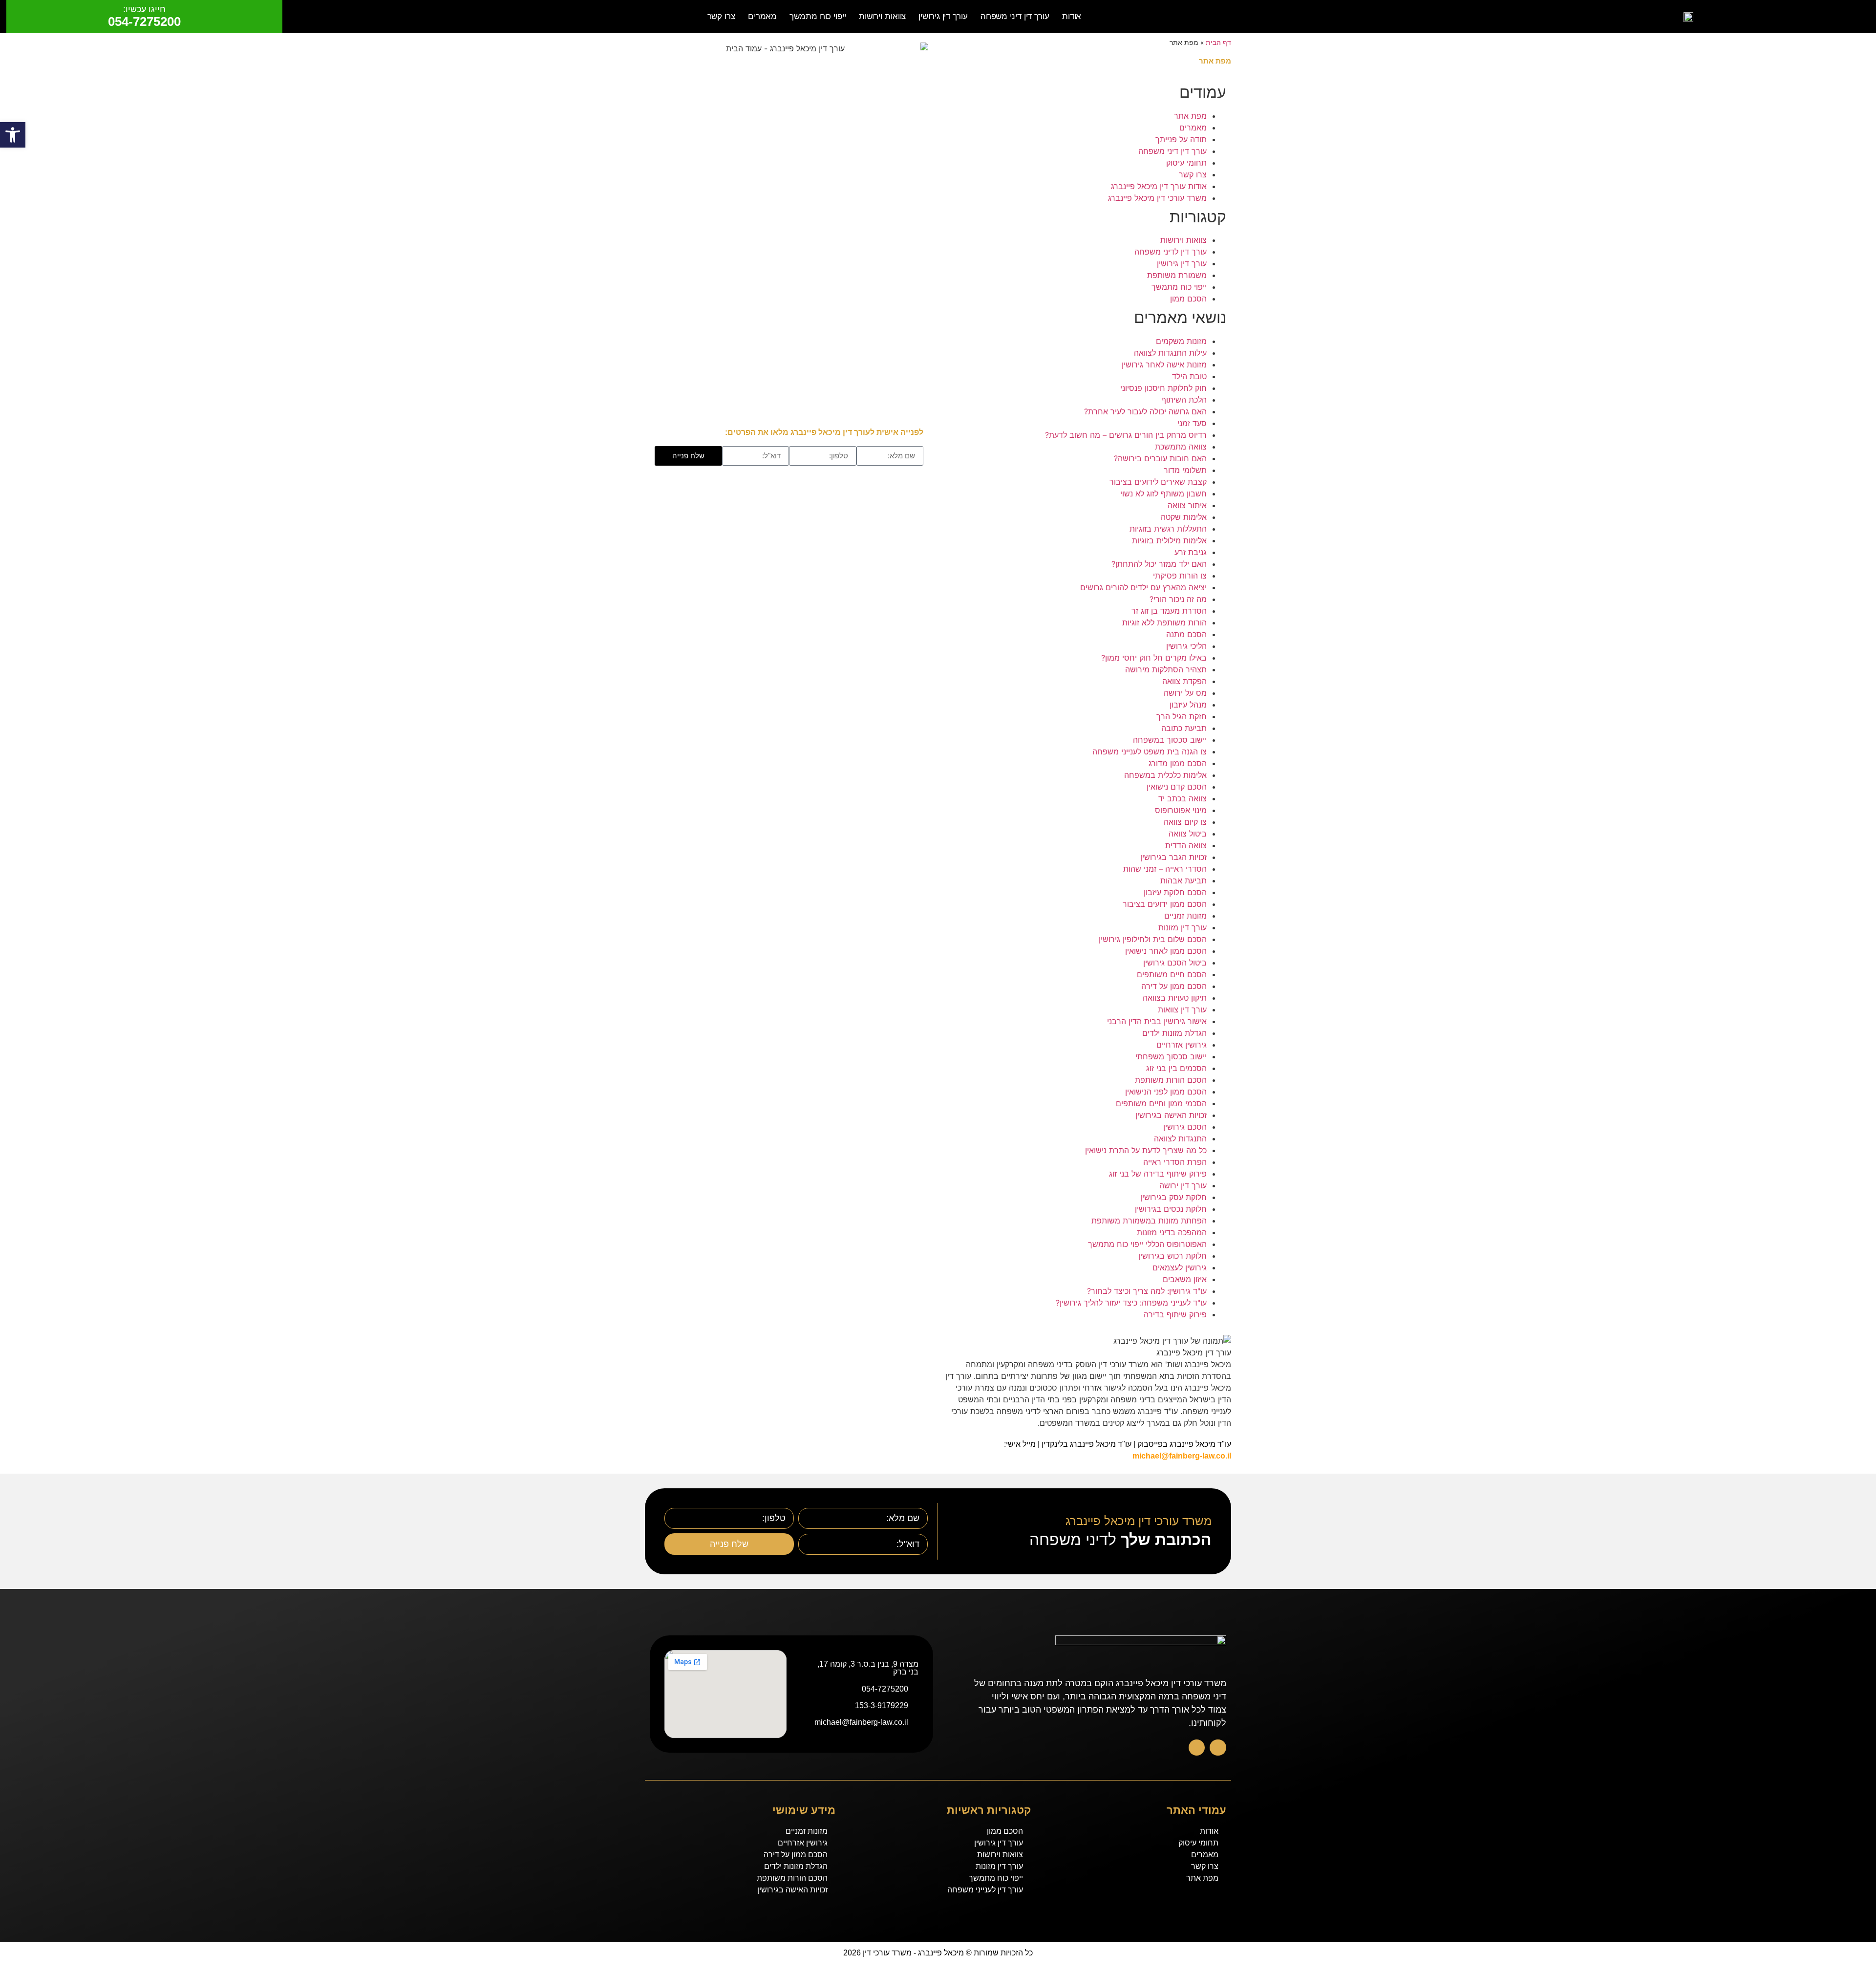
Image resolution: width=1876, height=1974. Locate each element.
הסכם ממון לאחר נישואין (1166, 951)
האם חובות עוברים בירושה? (1160, 458)
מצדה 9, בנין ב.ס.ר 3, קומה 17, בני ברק (868, 1668)
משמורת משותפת (1177, 275)
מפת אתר (1190, 116)
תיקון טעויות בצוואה (1175, 998)
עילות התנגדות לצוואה (1170, 353)
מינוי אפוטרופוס (1181, 810)
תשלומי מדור (1185, 470)
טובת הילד (1189, 376)
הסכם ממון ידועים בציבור (1165, 904)
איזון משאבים (1185, 1279)
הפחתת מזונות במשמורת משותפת (1149, 1221)
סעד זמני (1192, 423)
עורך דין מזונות (1183, 927)
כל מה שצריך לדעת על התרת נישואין (1146, 1150)
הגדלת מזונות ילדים (1174, 1033)
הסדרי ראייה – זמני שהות (1165, 869)
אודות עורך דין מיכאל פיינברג (1159, 186)
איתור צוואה (1187, 505)
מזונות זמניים (1185, 916)
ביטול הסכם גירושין (1175, 963)
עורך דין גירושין (943, 16)
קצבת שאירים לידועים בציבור (1158, 482)
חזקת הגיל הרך (1182, 716)
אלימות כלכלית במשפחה (1165, 775)
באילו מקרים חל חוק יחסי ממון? (1154, 658)
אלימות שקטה (1184, 517)
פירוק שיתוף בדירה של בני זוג (1158, 1174)
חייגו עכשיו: (144, 9)
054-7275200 (144, 21)
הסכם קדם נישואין (1177, 787)
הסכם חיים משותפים (1172, 974)
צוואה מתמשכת (1181, 447)
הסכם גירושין (1185, 1127)
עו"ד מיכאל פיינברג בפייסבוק (1184, 1444)
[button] (13, 135)
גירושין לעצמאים (1180, 1267)
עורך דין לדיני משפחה (1171, 252)
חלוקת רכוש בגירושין (1172, 1256)
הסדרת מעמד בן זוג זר (1169, 611)
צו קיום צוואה (1185, 822)
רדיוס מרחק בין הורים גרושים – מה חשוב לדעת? (1126, 435)
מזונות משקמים (1181, 341)
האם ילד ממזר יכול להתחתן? (1159, 564)
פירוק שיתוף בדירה (1175, 1314)
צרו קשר (721, 16)
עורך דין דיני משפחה (1015, 16)
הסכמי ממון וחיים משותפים (1161, 1103)
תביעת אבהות (1183, 880)
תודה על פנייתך (1181, 139)
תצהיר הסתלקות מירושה (1166, 669)
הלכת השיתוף (1184, 400)
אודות (1072, 16)
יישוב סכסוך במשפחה (1170, 740)
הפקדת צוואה (1184, 681)
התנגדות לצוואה (1180, 1138)
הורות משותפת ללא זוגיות (1164, 622)
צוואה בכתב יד (1183, 798)
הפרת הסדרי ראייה (1175, 1162)
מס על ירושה (1185, 693)
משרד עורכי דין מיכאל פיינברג (1157, 198)
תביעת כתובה (1184, 728)
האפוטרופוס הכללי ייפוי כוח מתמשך (1147, 1244)
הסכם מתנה (1186, 634)
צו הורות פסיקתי (1180, 576)
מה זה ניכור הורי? (1178, 599)
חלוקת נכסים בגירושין (1171, 1209)
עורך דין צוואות (1182, 1009)
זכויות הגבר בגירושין (1173, 857)
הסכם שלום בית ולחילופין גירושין (1153, 939)
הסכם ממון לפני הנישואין (1166, 1092)
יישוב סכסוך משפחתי (1171, 1056)
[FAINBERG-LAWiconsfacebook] (1218, 1748)
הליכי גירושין (1186, 646)
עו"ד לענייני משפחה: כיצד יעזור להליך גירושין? (1131, 1303)
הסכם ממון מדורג (1178, 763)
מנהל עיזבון (1188, 705)
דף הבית (1218, 43)
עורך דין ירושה (1183, 1185)
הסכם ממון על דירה (1174, 986)
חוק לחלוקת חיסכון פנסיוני (1163, 388)
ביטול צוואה (1188, 834)
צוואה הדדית (1186, 845)
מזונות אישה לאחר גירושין (1164, 365)
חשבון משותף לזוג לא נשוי (1163, 493)
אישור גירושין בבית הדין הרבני (1157, 1021)
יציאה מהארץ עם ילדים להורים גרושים (1143, 587)
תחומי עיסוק (1186, 163)
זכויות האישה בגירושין (1171, 1115)
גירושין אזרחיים (1182, 1045)
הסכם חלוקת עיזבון (1175, 892)
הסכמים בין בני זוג (1176, 1068)
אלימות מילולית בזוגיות (1169, 540)
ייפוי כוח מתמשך (818, 16)
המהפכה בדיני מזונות (1172, 1232)
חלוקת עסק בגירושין (1173, 1197)
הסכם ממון (1188, 299)
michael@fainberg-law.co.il (1182, 1456)
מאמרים (762, 16)
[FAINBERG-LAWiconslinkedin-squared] (1197, 1748)
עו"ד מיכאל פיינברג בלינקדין (1087, 1444)
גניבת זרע (1191, 552)
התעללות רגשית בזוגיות (1168, 529)
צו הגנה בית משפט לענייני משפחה (1150, 751)
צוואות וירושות (883, 16)
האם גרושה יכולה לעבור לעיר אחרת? (1145, 411)
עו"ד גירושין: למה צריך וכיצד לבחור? (1147, 1291)
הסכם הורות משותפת (1171, 1080)
